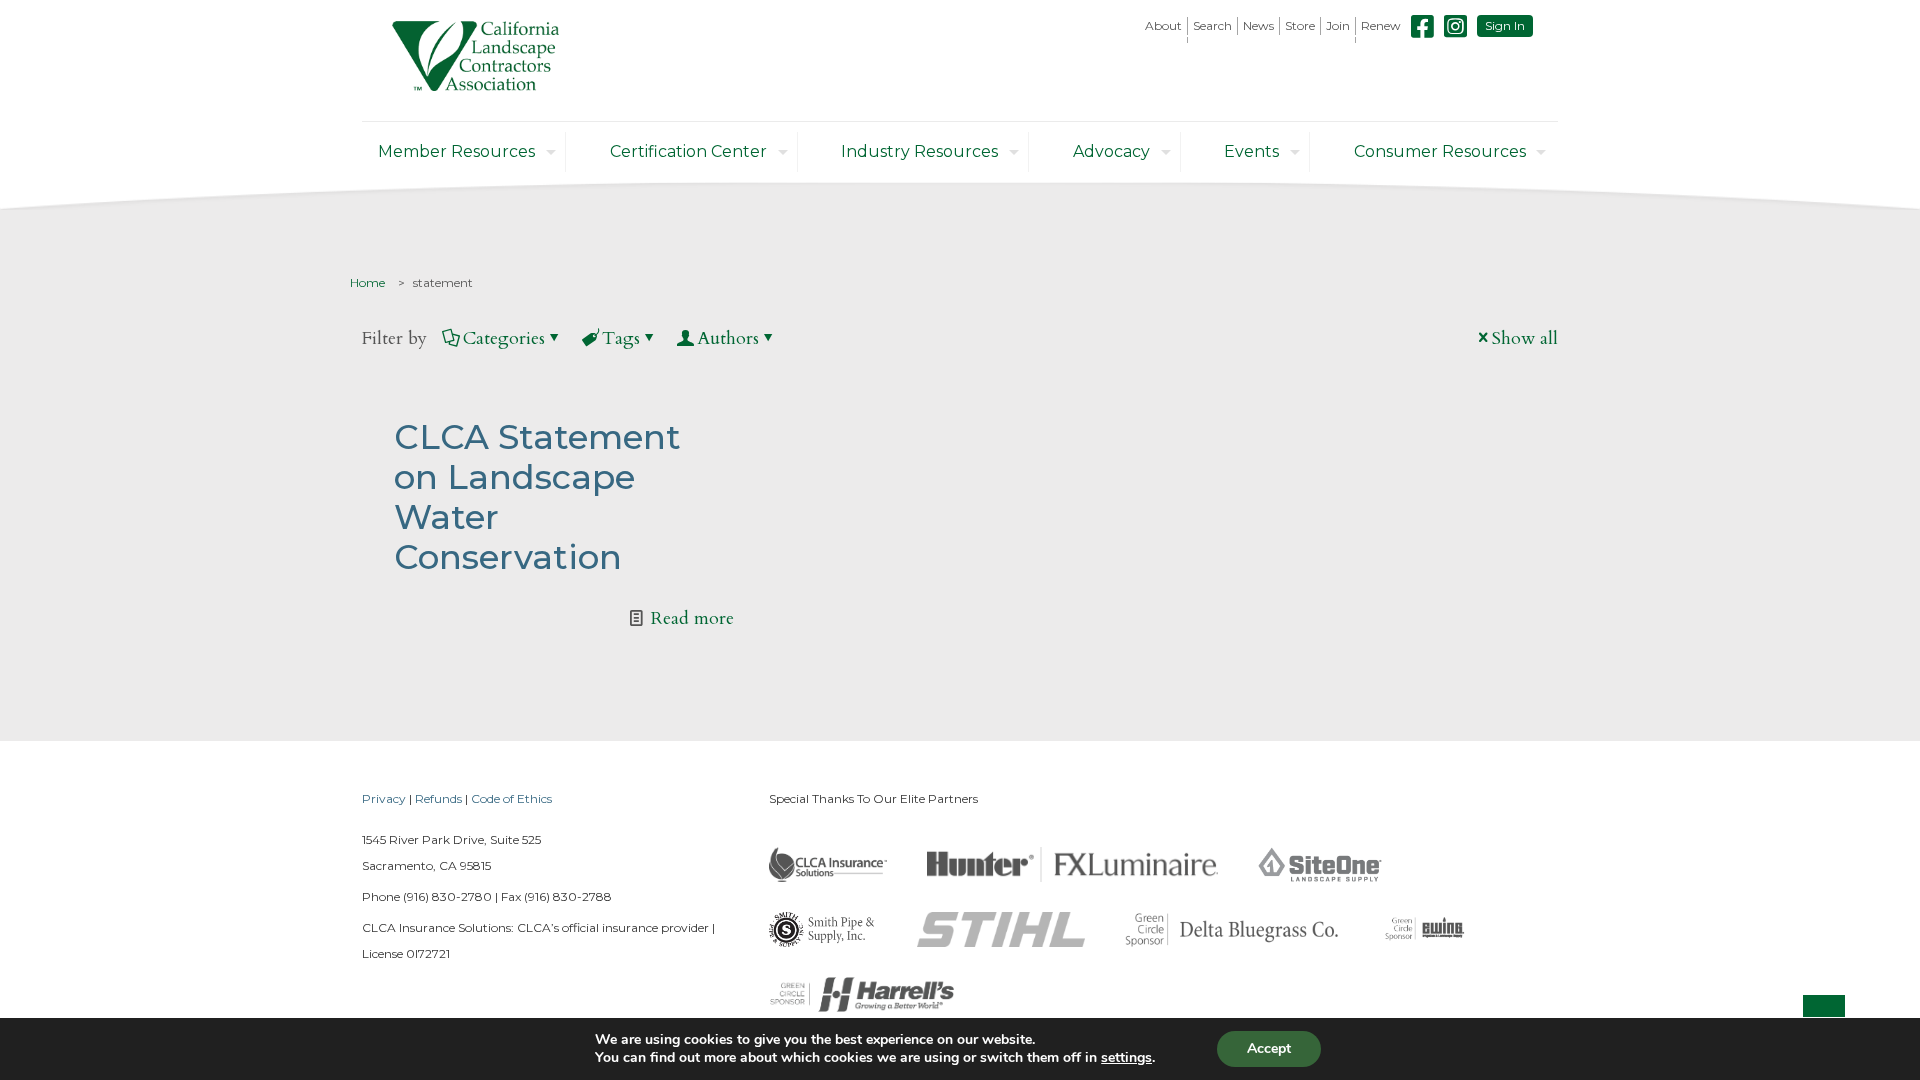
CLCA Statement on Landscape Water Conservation (537, 497)
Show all (1525, 338)
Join (1338, 25)
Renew (1381, 25)
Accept (1269, 1048)
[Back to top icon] (1824, 1016)
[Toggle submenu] (1164, 40)
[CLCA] (475, 60)
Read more (692, 618)
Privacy (384, 798)
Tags (621, 338)
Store (1300, 25)
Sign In (1505, 25)
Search (1212, 25)
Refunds (438, 798)
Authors (728, 338)
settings (1126, 1058)
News (1258, 25)
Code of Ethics (511, 798)
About (1163, 25)
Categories (504, 338)
